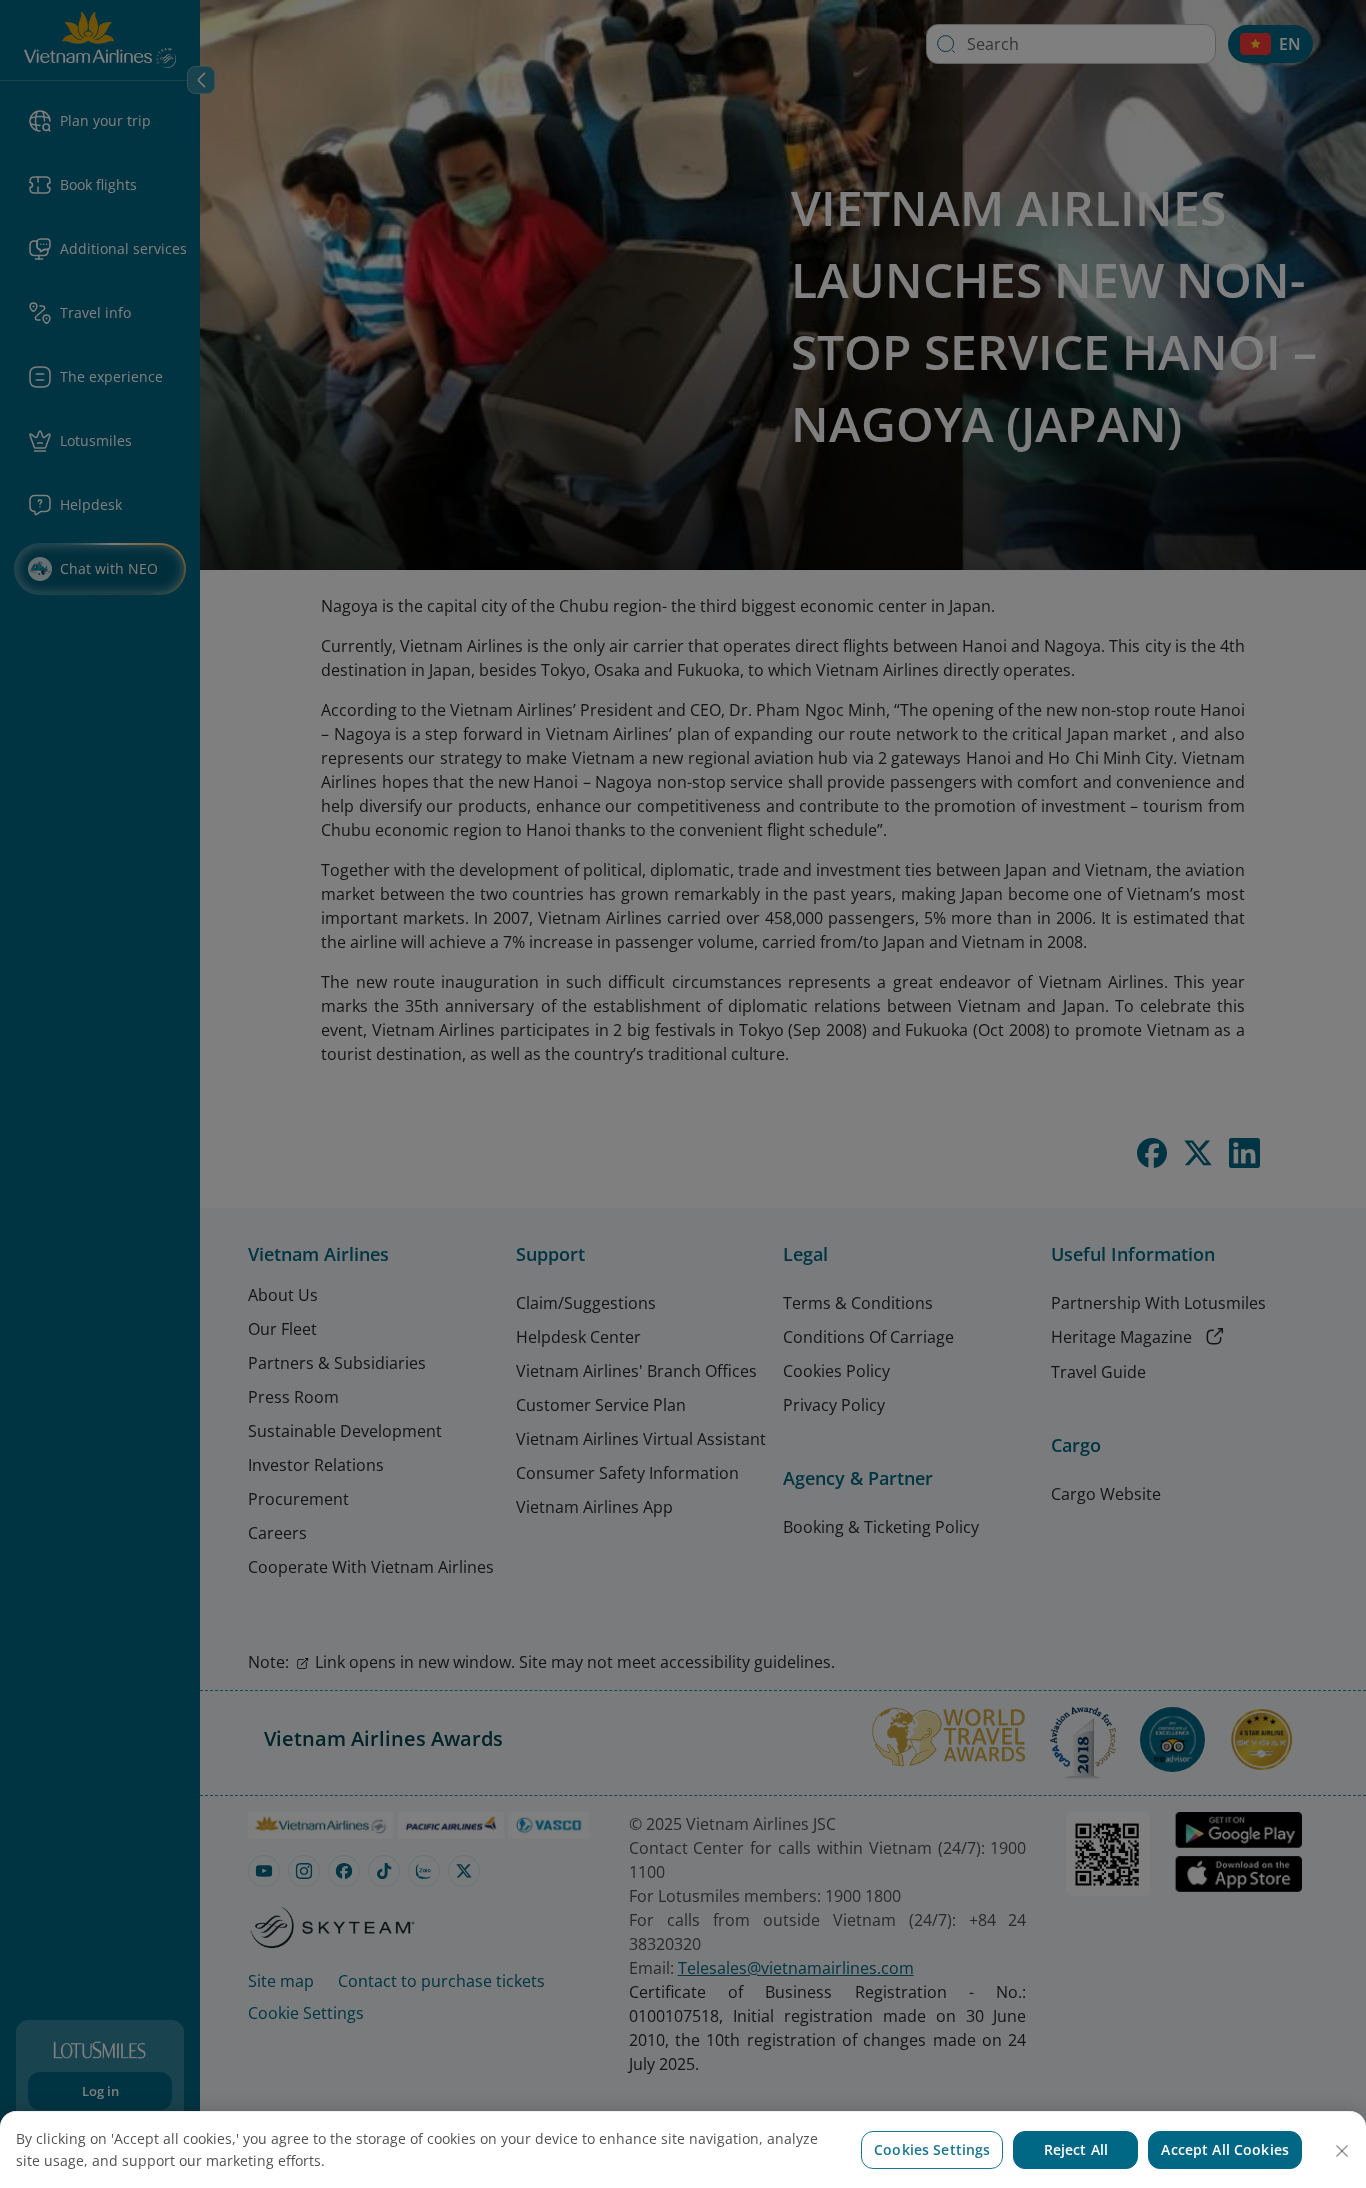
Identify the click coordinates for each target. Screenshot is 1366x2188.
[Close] (1342, 2151)
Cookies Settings (932, 2149)
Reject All (1076, 2149)
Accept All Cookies (1225, 2149)
